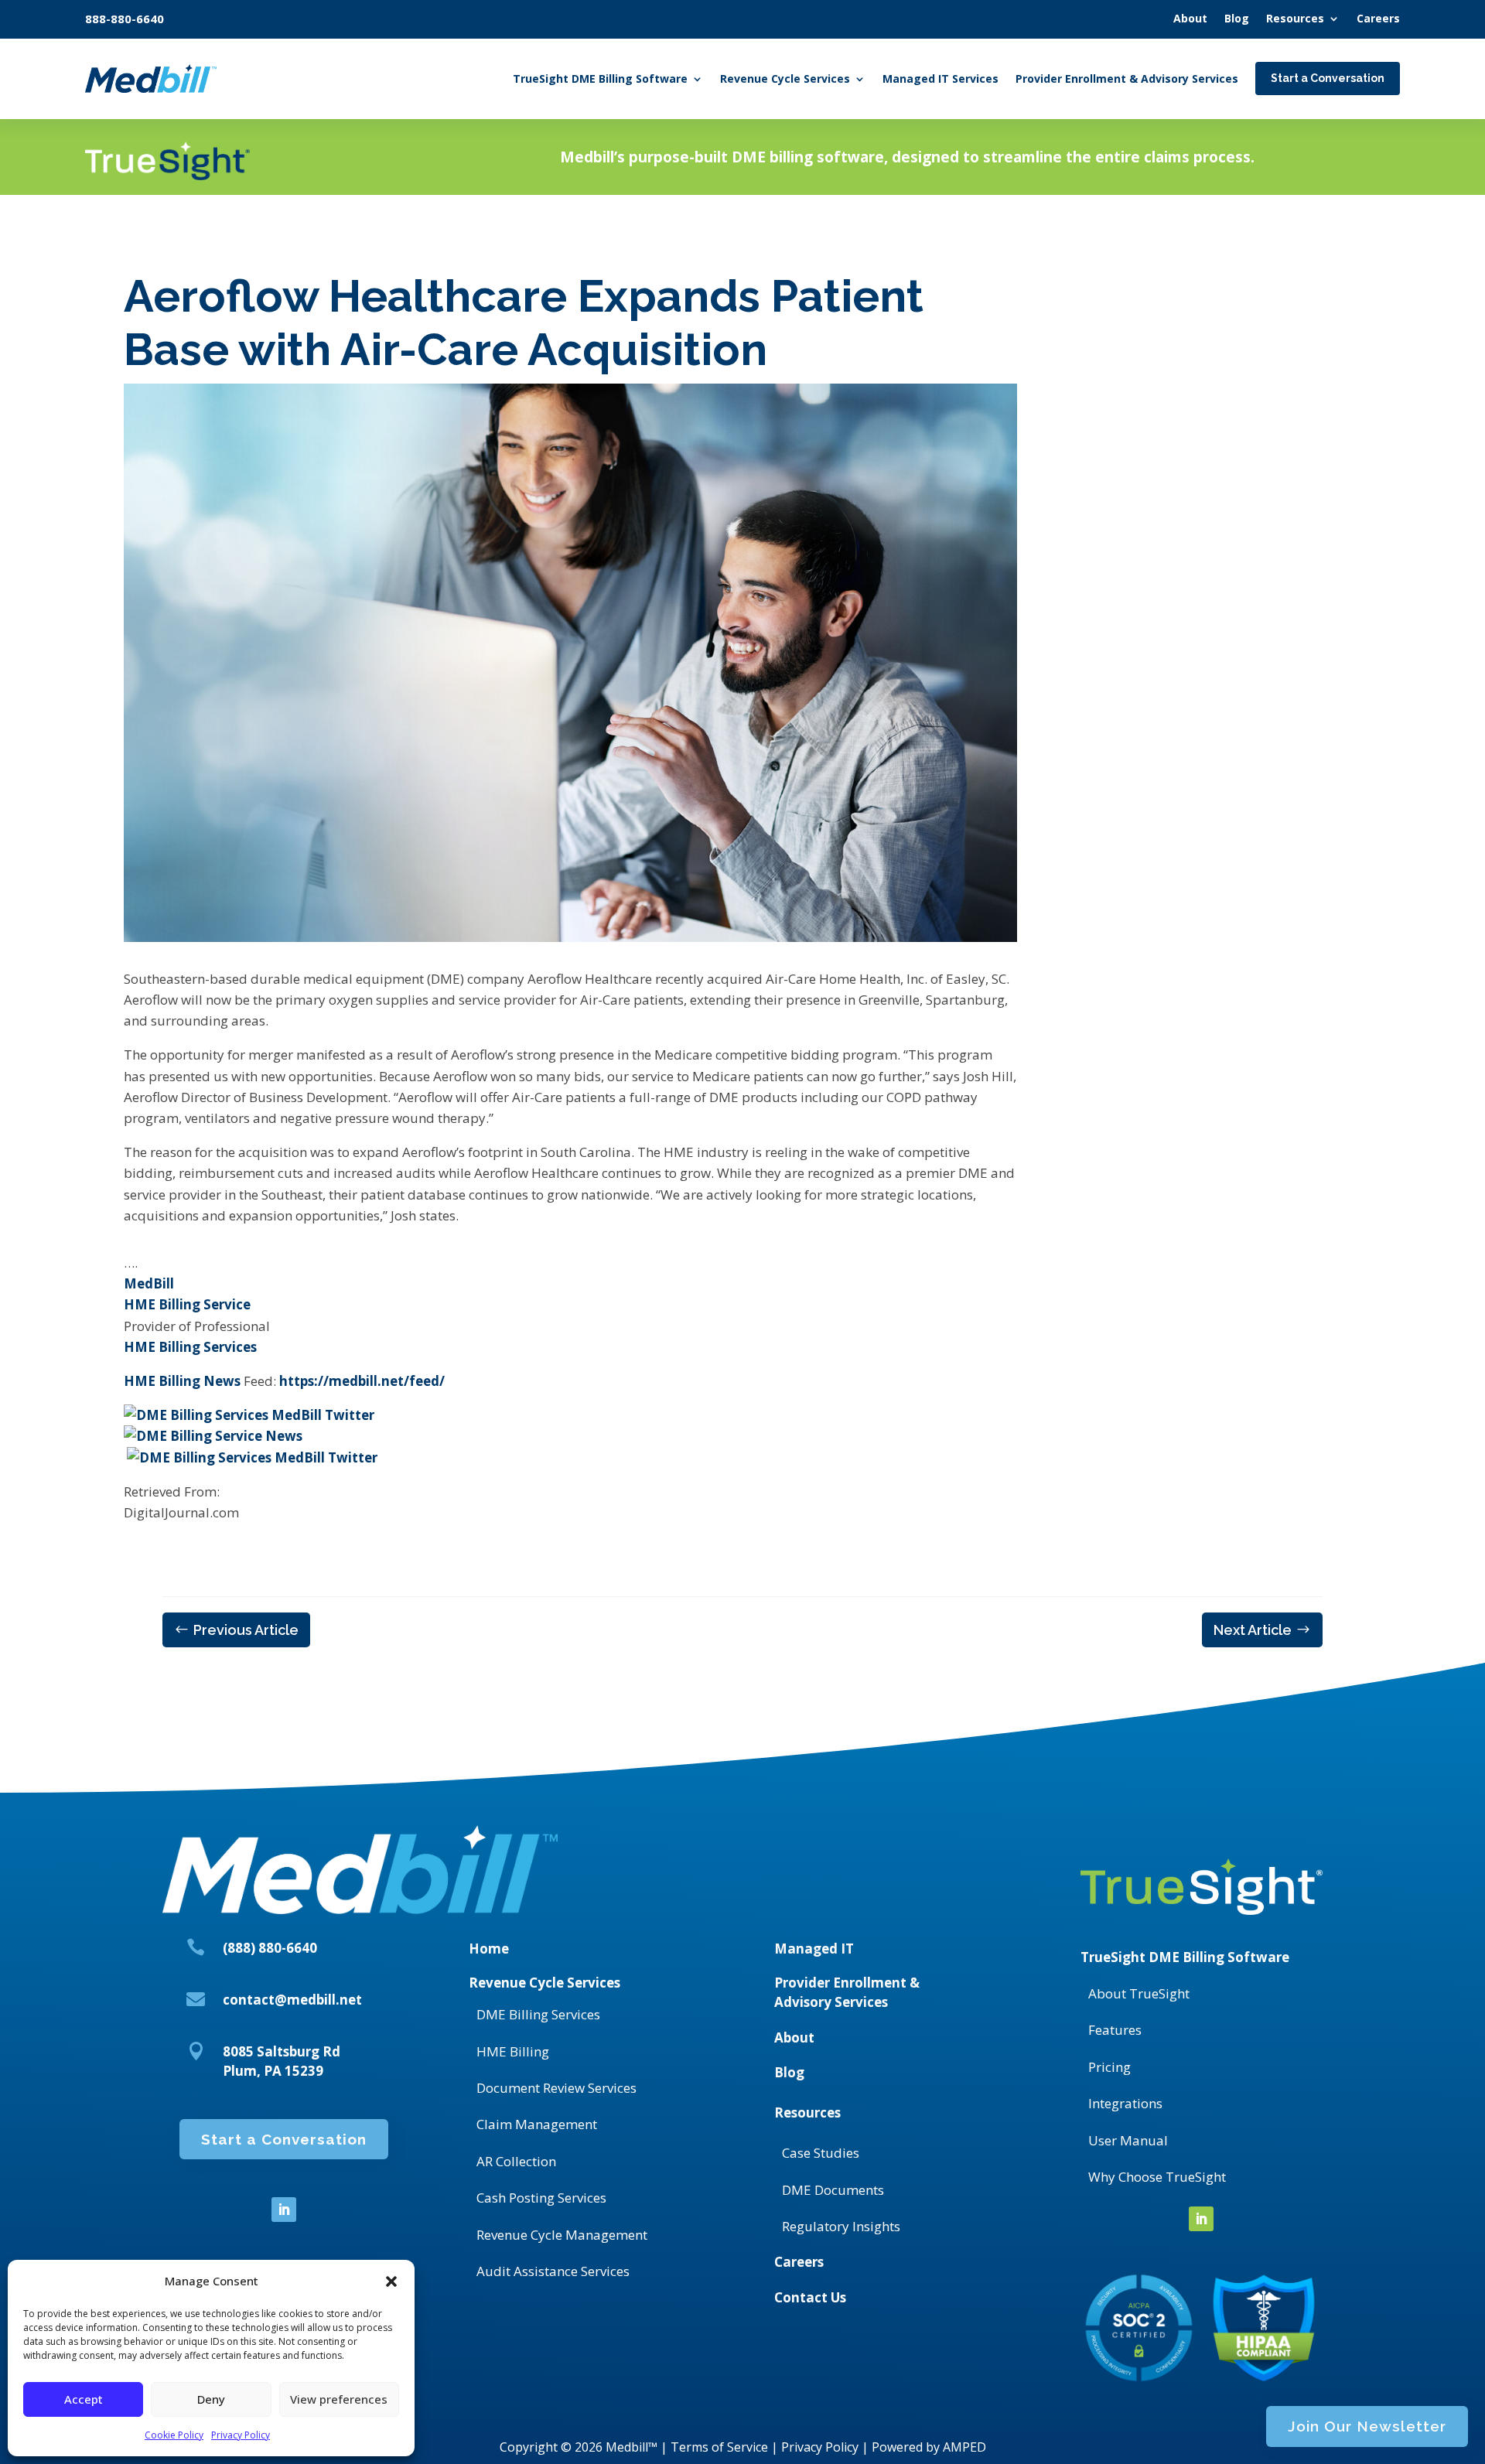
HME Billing (513, 2051)
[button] (391, 2281)
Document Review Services (556, 2088)
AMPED (964, 2447)
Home (489, 1949)
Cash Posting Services (541, 2198)
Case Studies (821, 2153)
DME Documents (833, 2190)
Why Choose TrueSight (1157, 2177)
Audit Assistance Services (553, 2271)
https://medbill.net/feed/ (362, 1381)
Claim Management (537, 2124)
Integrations (1125, 2103)
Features (1115, 2030)
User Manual (1128, 2140)
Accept (84, 2399)
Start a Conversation (284, 2139)
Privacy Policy (241, 2435)
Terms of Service (719, 2447)
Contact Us (810, 2297)
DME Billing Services (538, 2014)
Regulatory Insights (841, 2226)
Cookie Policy (174, 2435)
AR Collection (516, 2161)
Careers (799, 2262)
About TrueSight (1139, 1993)
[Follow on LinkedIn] (284, 2210)
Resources (807, 2112)
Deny (211, 2399)
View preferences (339, 2399)
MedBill (149, 1283)
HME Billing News (182, 1381)
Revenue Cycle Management (562, 2235)
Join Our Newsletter (1367, 2426)
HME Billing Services (190, 1347)
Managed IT (814, 1949)
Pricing (1109, 2067)
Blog (789, 2072)
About (794, 2037)
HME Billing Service (187, 1304)
